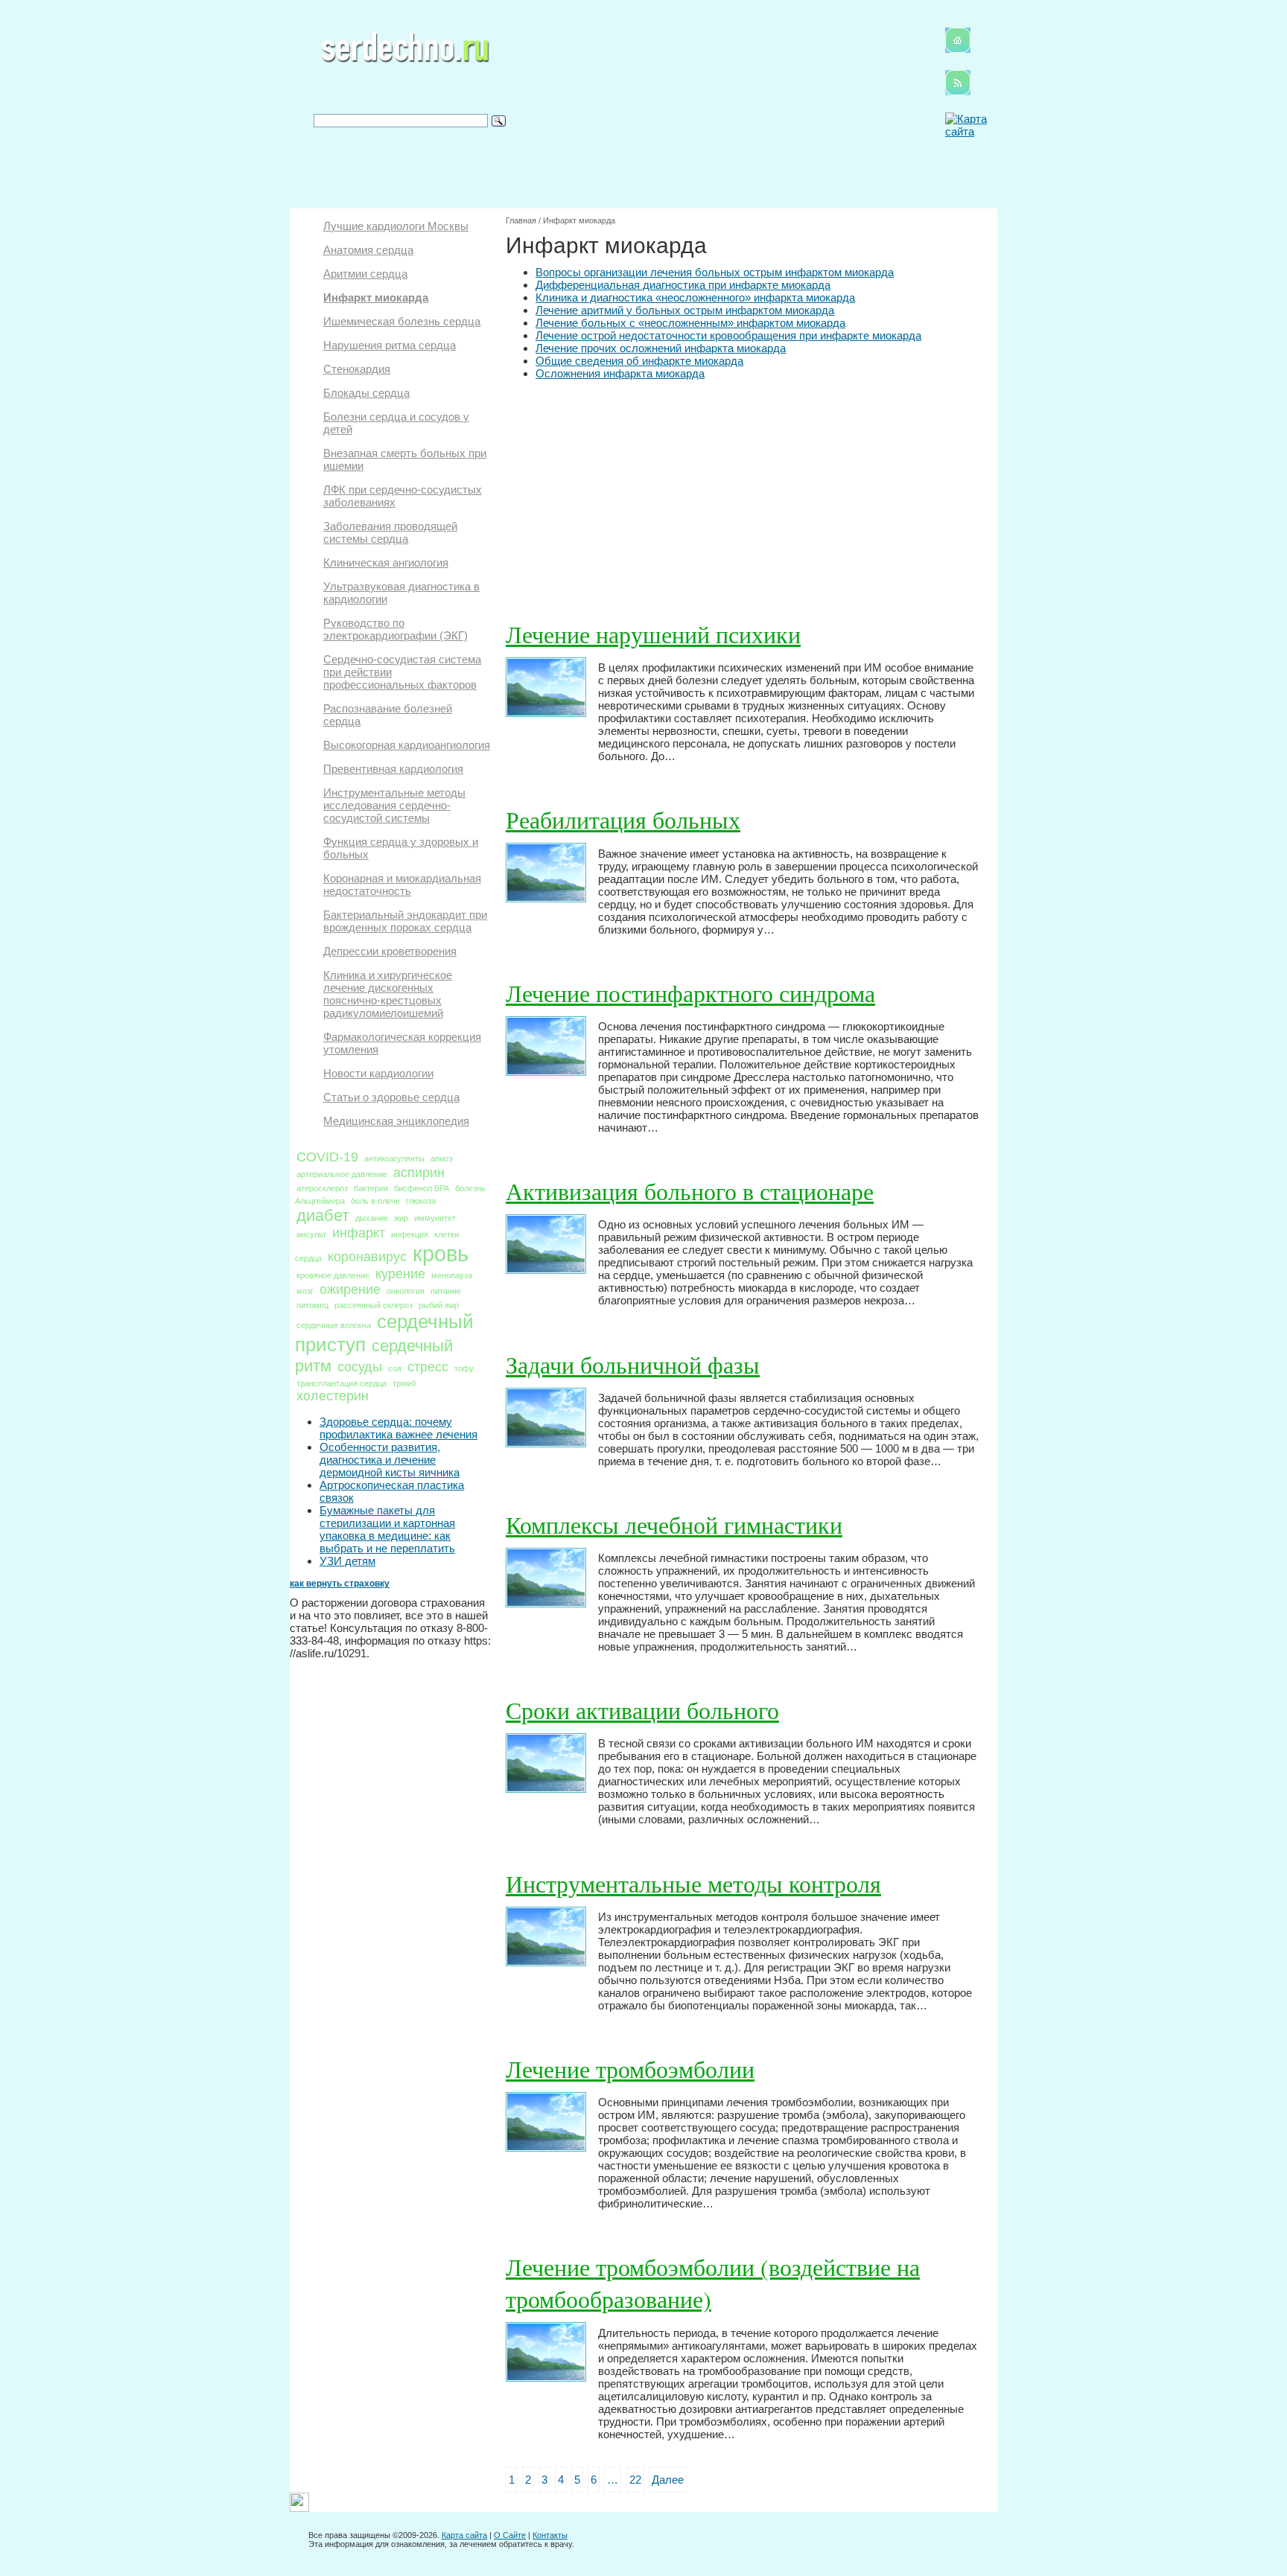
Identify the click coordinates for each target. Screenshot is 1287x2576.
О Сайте (510, 2535)
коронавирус (367, 1257)
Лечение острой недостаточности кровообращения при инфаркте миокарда (728, 335)
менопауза (452, 1275)
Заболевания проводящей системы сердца (390, 532)
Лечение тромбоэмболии (630, 2069)
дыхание (372, 1218)
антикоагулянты (394, 1158)
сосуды (360, 1367)
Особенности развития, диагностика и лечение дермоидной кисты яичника (390, 1460)
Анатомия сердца (368, 250)
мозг (305, 1291)
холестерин (333, 1396)
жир (401, 1218)
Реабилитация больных (623, 819)
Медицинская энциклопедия (396, 1121)
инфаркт (359, 1233)
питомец (312, 1305)
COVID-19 (327, 1157)
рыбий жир (439, 1305)
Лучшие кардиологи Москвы (396, 226)
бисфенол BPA (422, 1188)
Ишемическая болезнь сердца (402, 321)
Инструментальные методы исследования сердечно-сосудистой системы (394, 805)
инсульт (311, 1234)
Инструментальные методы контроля (693, 1883)
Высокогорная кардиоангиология (407, 745)
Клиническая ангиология (386, 562)
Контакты (550, 2535)
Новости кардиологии (378, 1073)
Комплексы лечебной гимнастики (674, 1524)
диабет (323, 1215)
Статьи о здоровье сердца (391, 1097)
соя (395, 1368)
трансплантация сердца (341, 1383)
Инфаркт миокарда (376, 297)
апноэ (442, 1158)
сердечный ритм (374, 1356)
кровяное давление (333, 1275)
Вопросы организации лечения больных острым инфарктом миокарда (715, 272)
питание (446, 1291)
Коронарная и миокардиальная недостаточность (402, 884)
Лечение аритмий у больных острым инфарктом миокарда (685, 310)
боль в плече (375, 1201)
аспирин (419, 1173)
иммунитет (435, 1218)
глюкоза (421, 1201)
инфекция (410, 1234)
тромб (404, 1383)
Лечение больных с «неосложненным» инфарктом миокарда (690, 323)
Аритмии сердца (365, 274)
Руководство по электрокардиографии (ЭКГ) (395, 629)
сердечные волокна (334, 1325)
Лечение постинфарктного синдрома (690, 993)
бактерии (371, 1188)
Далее (668, 2480)
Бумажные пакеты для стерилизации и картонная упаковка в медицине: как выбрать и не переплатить (387, 1529)
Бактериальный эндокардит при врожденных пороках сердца (405, 921)
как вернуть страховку (340, 1584)
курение (400, 1274)
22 (635, 2480)
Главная (521, 220)
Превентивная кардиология (393, 769)
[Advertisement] (742, 491)
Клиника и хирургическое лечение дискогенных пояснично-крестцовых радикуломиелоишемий (388, 994)
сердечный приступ (384, 1333)
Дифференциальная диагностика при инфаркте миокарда (683, 285)
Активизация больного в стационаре (690, 1191)
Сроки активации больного (642, 1710)
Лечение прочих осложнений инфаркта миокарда (661, 348)
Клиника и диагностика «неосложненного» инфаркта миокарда (695, 297)
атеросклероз (322, 1188)
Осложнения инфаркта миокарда (620, 373)
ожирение (350, 1289)
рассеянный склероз (374, 1305)
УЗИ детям (347, 1561)
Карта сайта (464, 2535)
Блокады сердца (366, 393)
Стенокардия (357, 369)
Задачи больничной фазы (633, 1364)
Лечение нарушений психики (653, 634)
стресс (428, 1367)
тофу (464, 1368)
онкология (406, 1291)
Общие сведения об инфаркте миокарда (639, 361)
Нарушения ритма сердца (390, 345)
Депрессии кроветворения (390, 951)
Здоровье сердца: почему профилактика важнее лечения (398, 1428)
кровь (441, 1253)
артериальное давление (342, 1174)
